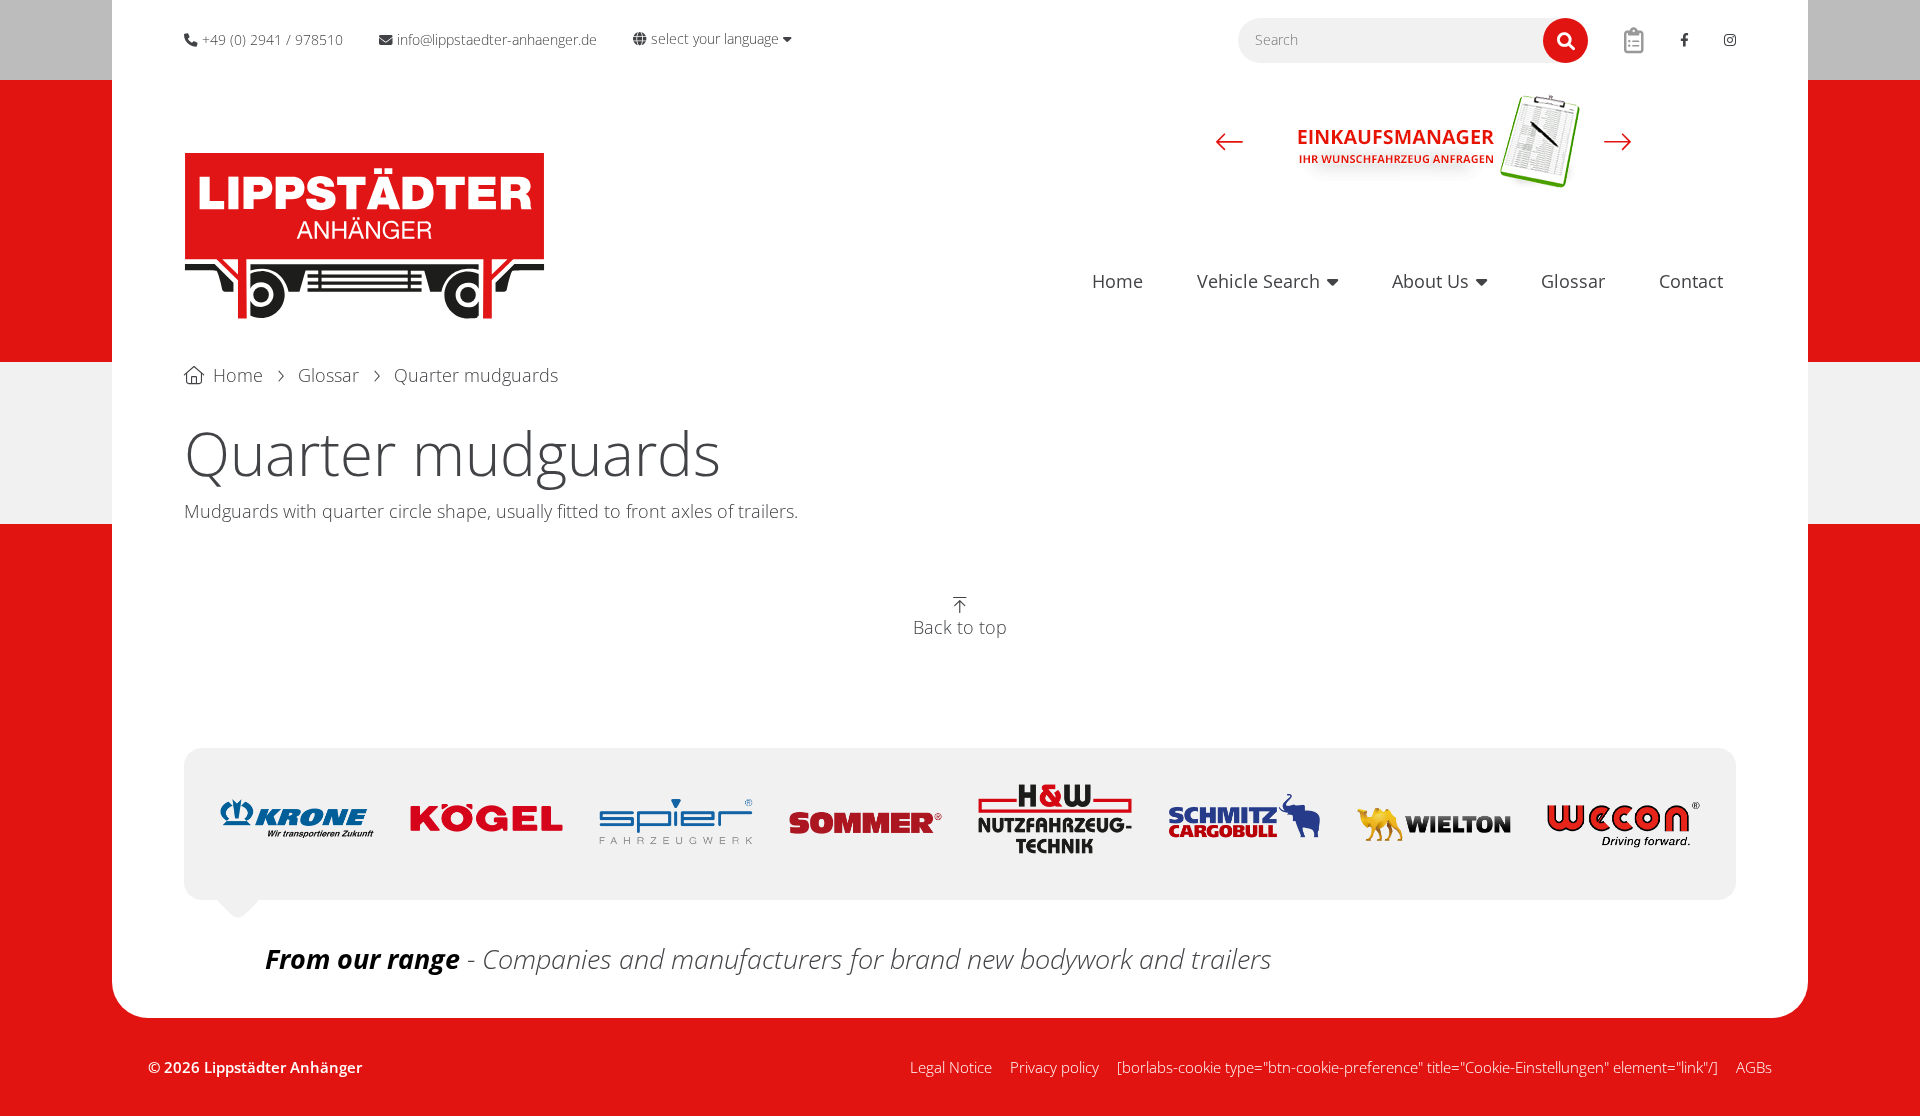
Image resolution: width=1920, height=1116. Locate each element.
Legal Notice (951, 1067)
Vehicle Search (1258, 281)
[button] (1229, 141)
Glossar (1573, 281)
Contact (1691, 281)
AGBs (1754, 1067)
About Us (1430, 281)
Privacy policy (1054, 1067)
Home (1117, 281)
